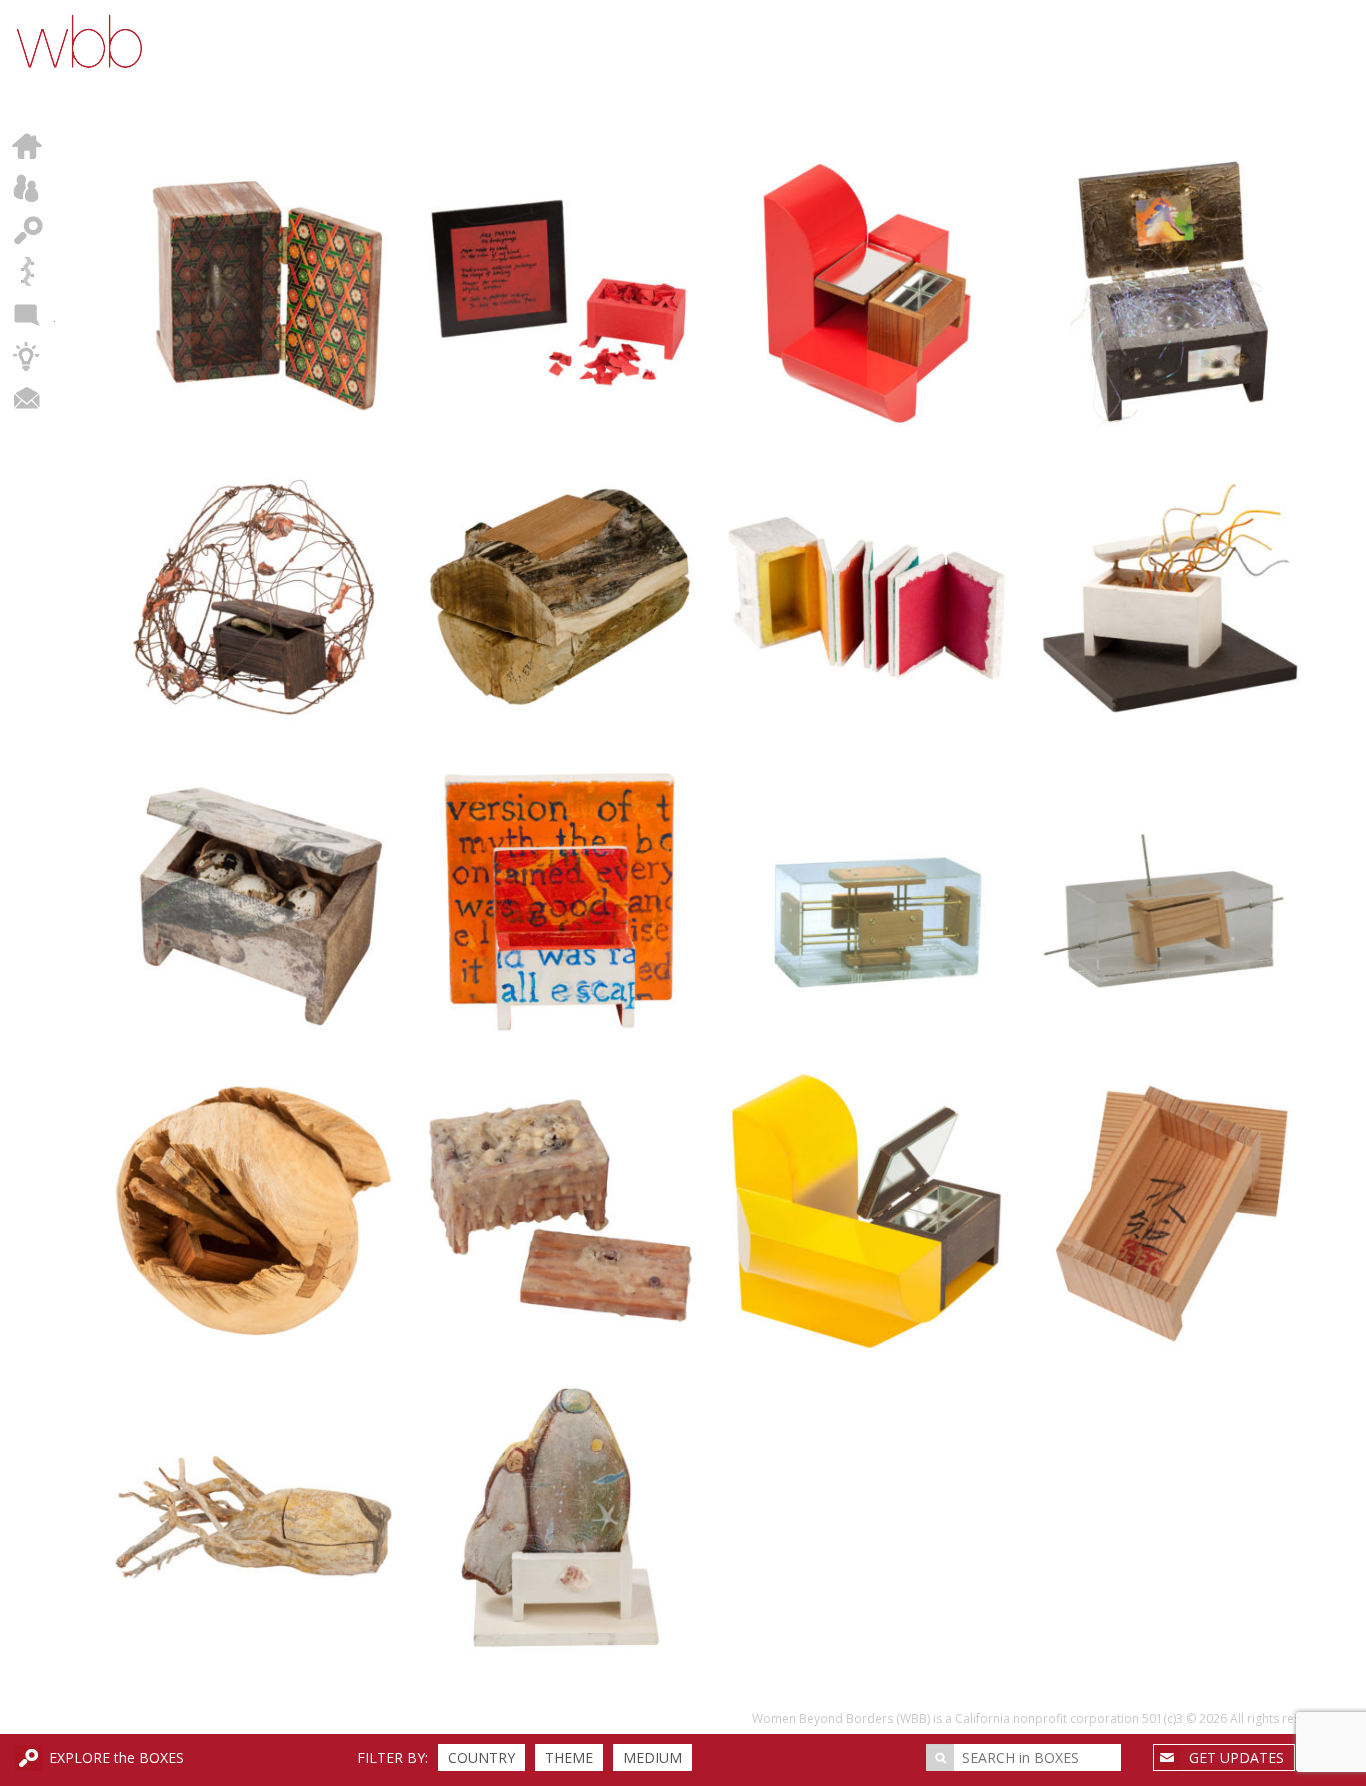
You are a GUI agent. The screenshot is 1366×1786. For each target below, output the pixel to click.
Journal (27, 314)
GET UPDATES (1236, 1757)
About (27, 188)
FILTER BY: (392, 1757)
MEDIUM (652, 1757)
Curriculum (27, 356)
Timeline (27, 272)
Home (27, 146)
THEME (569, 1757)
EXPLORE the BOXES (116, 1757)
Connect (27, 398)
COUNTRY (481, 1757)
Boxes (27, 230)
